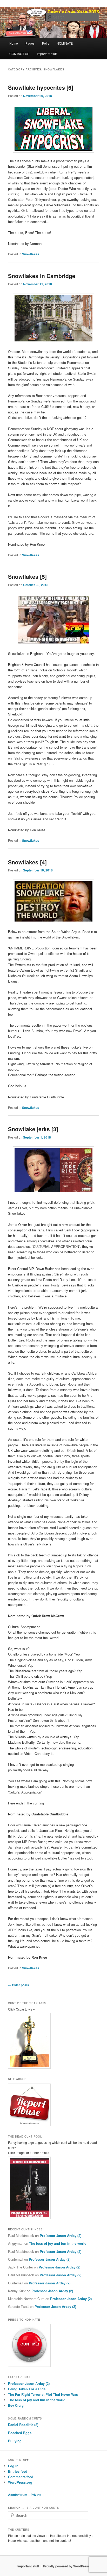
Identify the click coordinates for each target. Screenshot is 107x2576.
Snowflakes (31, 254)
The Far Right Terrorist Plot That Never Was (43, 2394)
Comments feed (21, 2477)
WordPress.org (20, 2482)
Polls (46, 43)
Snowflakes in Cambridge (42, 276)
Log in (13, 2466)
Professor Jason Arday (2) (61, 2235)
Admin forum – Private (25, 2495)
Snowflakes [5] (27, 576)
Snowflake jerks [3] (33, 1129)
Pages (30, 43)
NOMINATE (65, 43)
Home (14, 43)
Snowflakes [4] (27, 862)
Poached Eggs (20, 2433)
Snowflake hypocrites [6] (41, 87)
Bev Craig (16, 2405)
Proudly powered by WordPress (66, 2566)
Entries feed (18, 2471)
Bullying (15, 2441)
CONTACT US (19, 54)
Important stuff (47, 54)
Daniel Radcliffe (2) (23, 2425)
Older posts (19, 1985)
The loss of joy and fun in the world (58, 2243)
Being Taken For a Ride (27, 2389)
